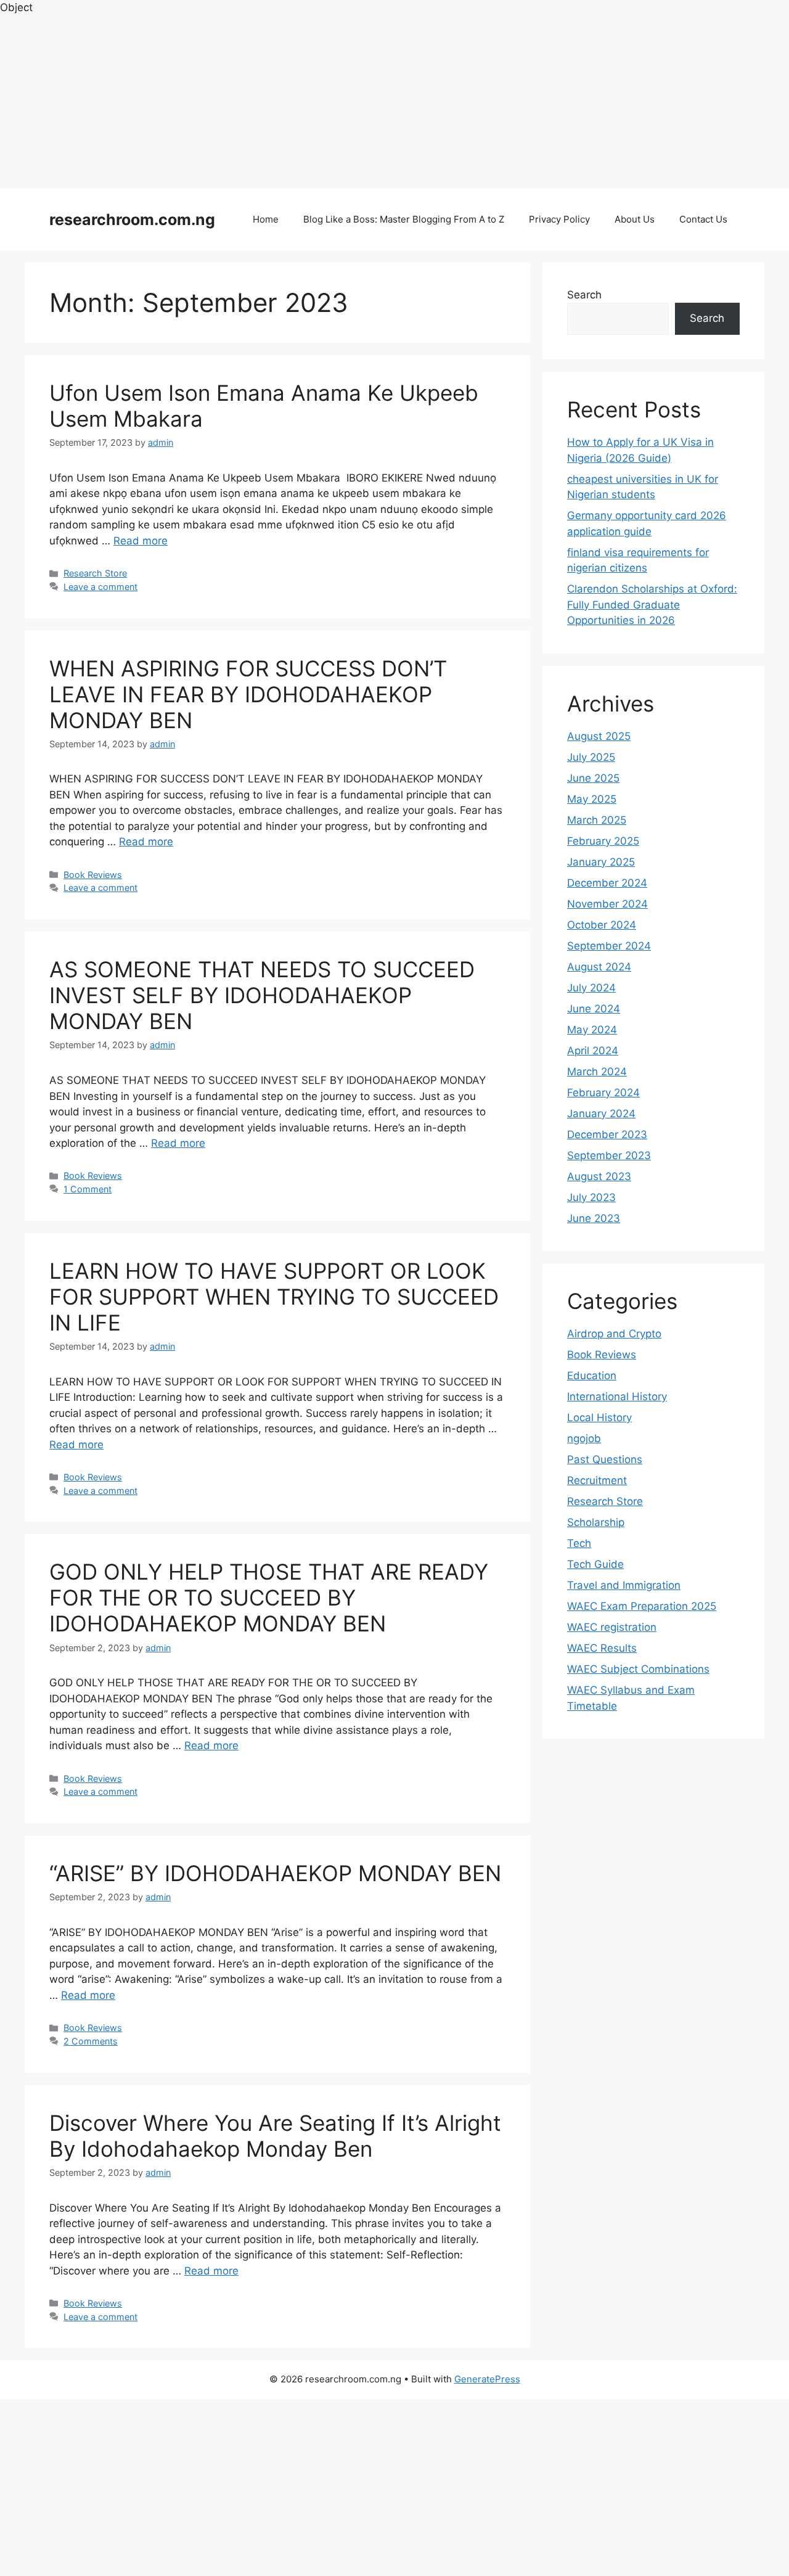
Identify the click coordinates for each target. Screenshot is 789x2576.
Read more (141, 541)
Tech (579, 1543)
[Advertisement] (370, 102)
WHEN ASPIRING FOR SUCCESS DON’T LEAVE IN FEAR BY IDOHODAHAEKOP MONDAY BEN (248, 694)
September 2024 (609, 946)
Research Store (95, 573)
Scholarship (596, 1522)
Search (584, 295)
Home (266, 219)
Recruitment (597, 1480)
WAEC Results (602, 1648)
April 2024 (593, 1051)
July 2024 (591, 988)
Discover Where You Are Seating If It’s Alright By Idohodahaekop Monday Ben (275, 2136)
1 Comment (88, 1189)
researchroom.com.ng (132, 219)
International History (617, 1397)
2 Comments (91, 2041)
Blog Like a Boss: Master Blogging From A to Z (404, 219)
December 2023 (607, 1134)
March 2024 (597, 1072)
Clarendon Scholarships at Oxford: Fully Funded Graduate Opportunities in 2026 (652, 605)
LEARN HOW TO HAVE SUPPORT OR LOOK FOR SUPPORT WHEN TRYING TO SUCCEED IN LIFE (274, 1297)
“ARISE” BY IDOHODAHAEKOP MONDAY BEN (275, 1873)
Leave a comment (100, 587)
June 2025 (593, 778)
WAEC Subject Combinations (638, 1669)
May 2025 (592, 799)
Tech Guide (595, 1564)
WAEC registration (612, 1627)
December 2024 (607, 883)
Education (592, 1376)
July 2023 (591, 1197)
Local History (599, 1417)
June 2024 (594, 1009)
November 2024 (607, 904)
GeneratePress (487, 2379)
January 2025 (601, 862)
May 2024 (592, 1030)
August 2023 (599, 1176)
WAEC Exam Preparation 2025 (642, 1606)
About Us (635, 219)
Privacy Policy (559, 219)
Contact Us (703, 219)
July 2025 (591, 757)
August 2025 (599, 736)
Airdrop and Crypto (614, 1334)
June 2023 (594, 1218)
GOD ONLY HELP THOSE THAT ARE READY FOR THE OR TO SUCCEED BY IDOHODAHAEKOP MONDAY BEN (269, 1598)
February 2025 (603, 841)
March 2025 (597, 820)
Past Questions (605, 1459)
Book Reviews (93, 875)
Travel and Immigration (624, 1585)
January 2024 (601, 1114)
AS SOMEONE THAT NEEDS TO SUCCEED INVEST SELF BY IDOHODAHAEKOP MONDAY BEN (262, 995)
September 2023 (609, 1155)
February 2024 (603, 1093)
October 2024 (602, 925)
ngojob (584, 1438)
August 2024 (599, 967)
